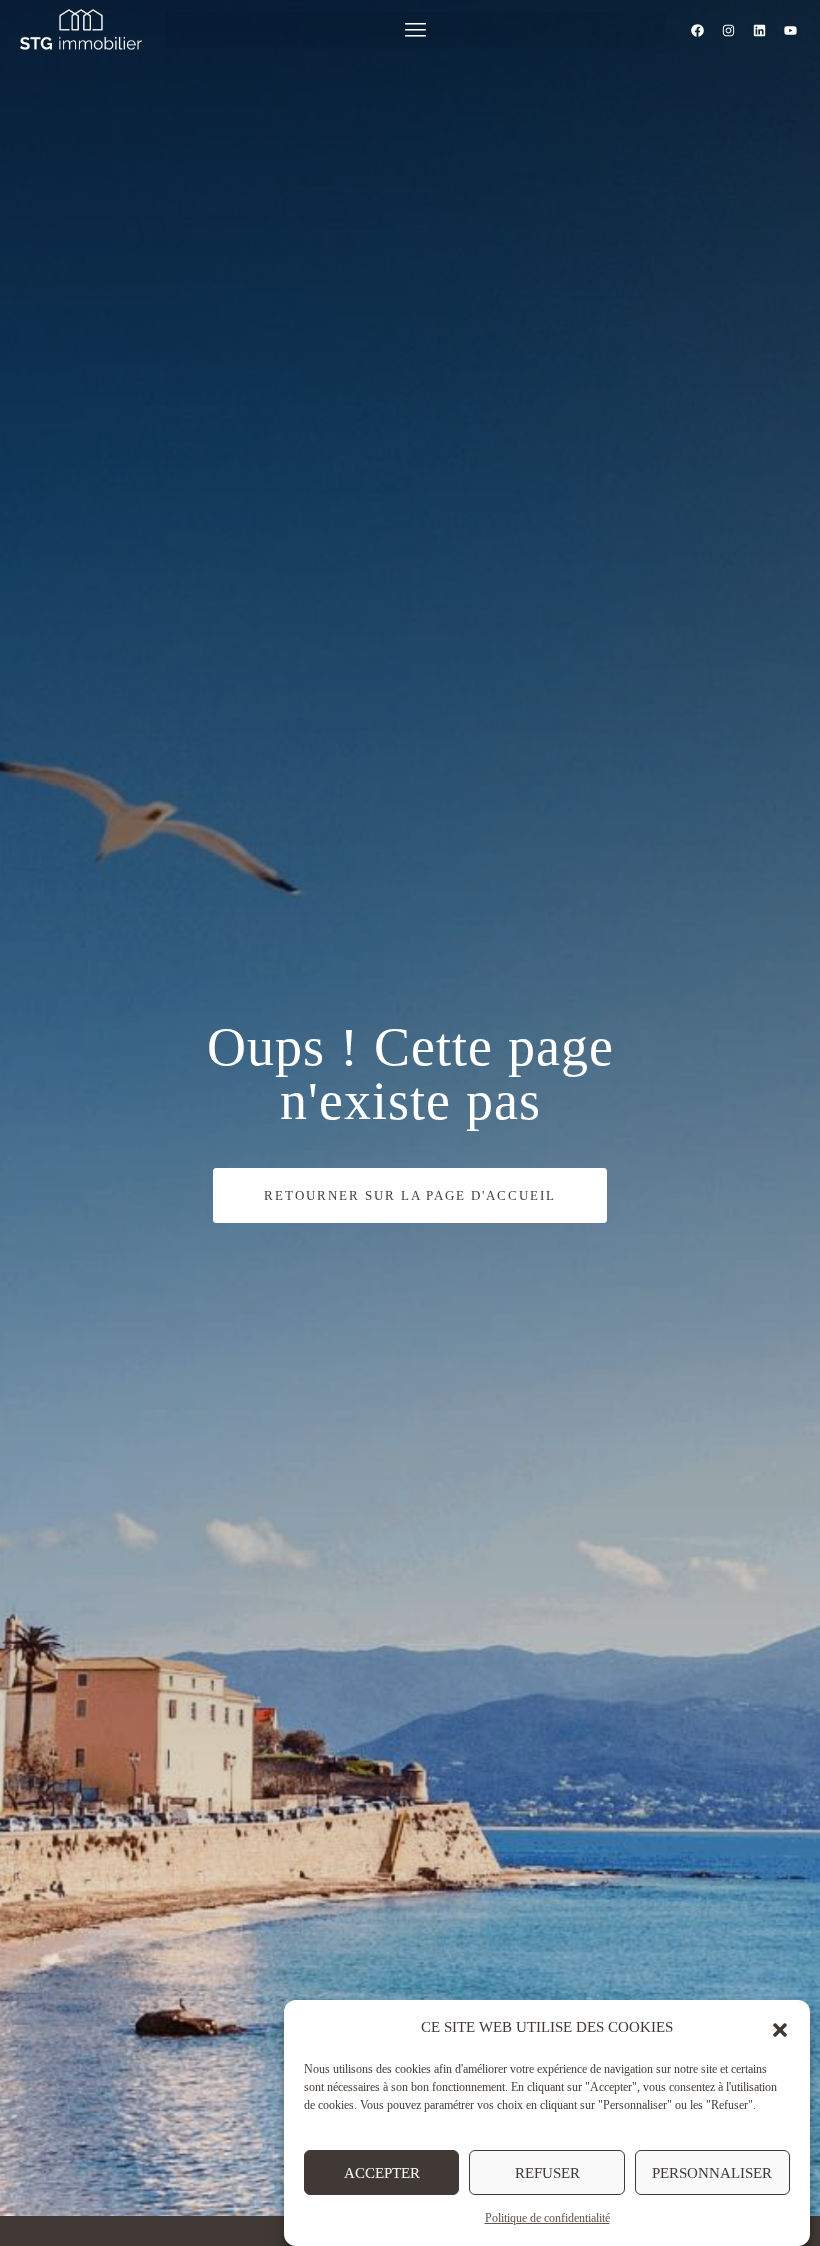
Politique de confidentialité (547, 2218)
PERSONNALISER (712, 2173)
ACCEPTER (382, 2173)
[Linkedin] (760, 30)
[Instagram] (729, 30)
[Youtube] (791, 30)
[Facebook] (698, 30)
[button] (780, 2028)
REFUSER (547, 2173)
